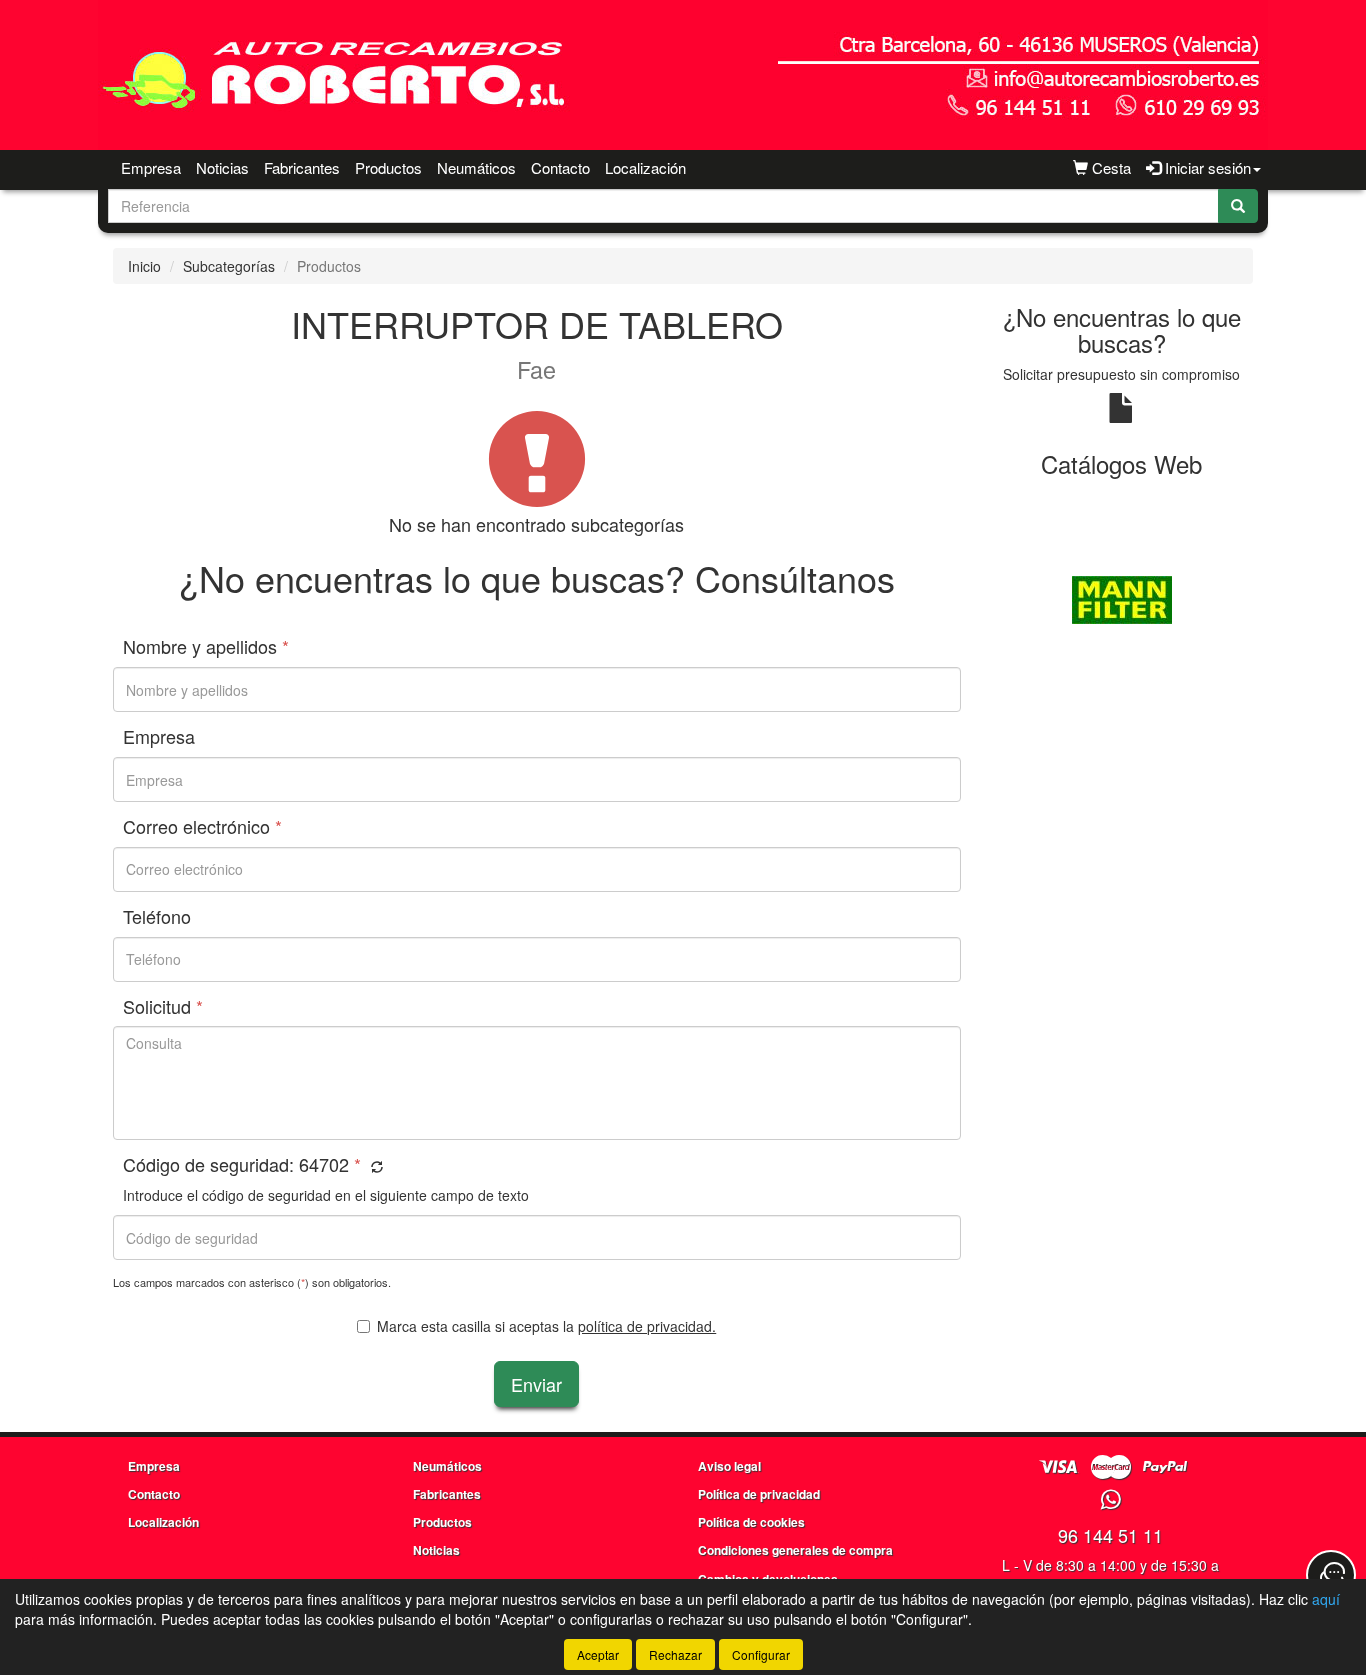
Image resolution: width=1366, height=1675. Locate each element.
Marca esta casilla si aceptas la (546, 1326)
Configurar (761, 1654)
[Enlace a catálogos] (1122, 598)
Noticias (222, 167)
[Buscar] (1238, 206)
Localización (645, 167)
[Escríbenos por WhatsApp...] (1110, 1500)
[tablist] (1122, 598)
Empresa (151, 167)
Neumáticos (476, 167)
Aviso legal (729, 1466)
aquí (1326, 1599)
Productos (388, 167)
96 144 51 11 (1110, 1535)
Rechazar (675, 1654)
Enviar (536, 1384)
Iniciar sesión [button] (1206, 167)
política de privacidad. (647, 1326)
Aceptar (598, 1654)
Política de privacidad (759, 1494)
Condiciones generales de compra (795, 1550)
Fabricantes (302, 167)
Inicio (144, 266)
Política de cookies (751, 1522)
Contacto (560, 167)
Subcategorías (229, 266)
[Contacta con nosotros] (1331, 1575)
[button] (374, 1166)
